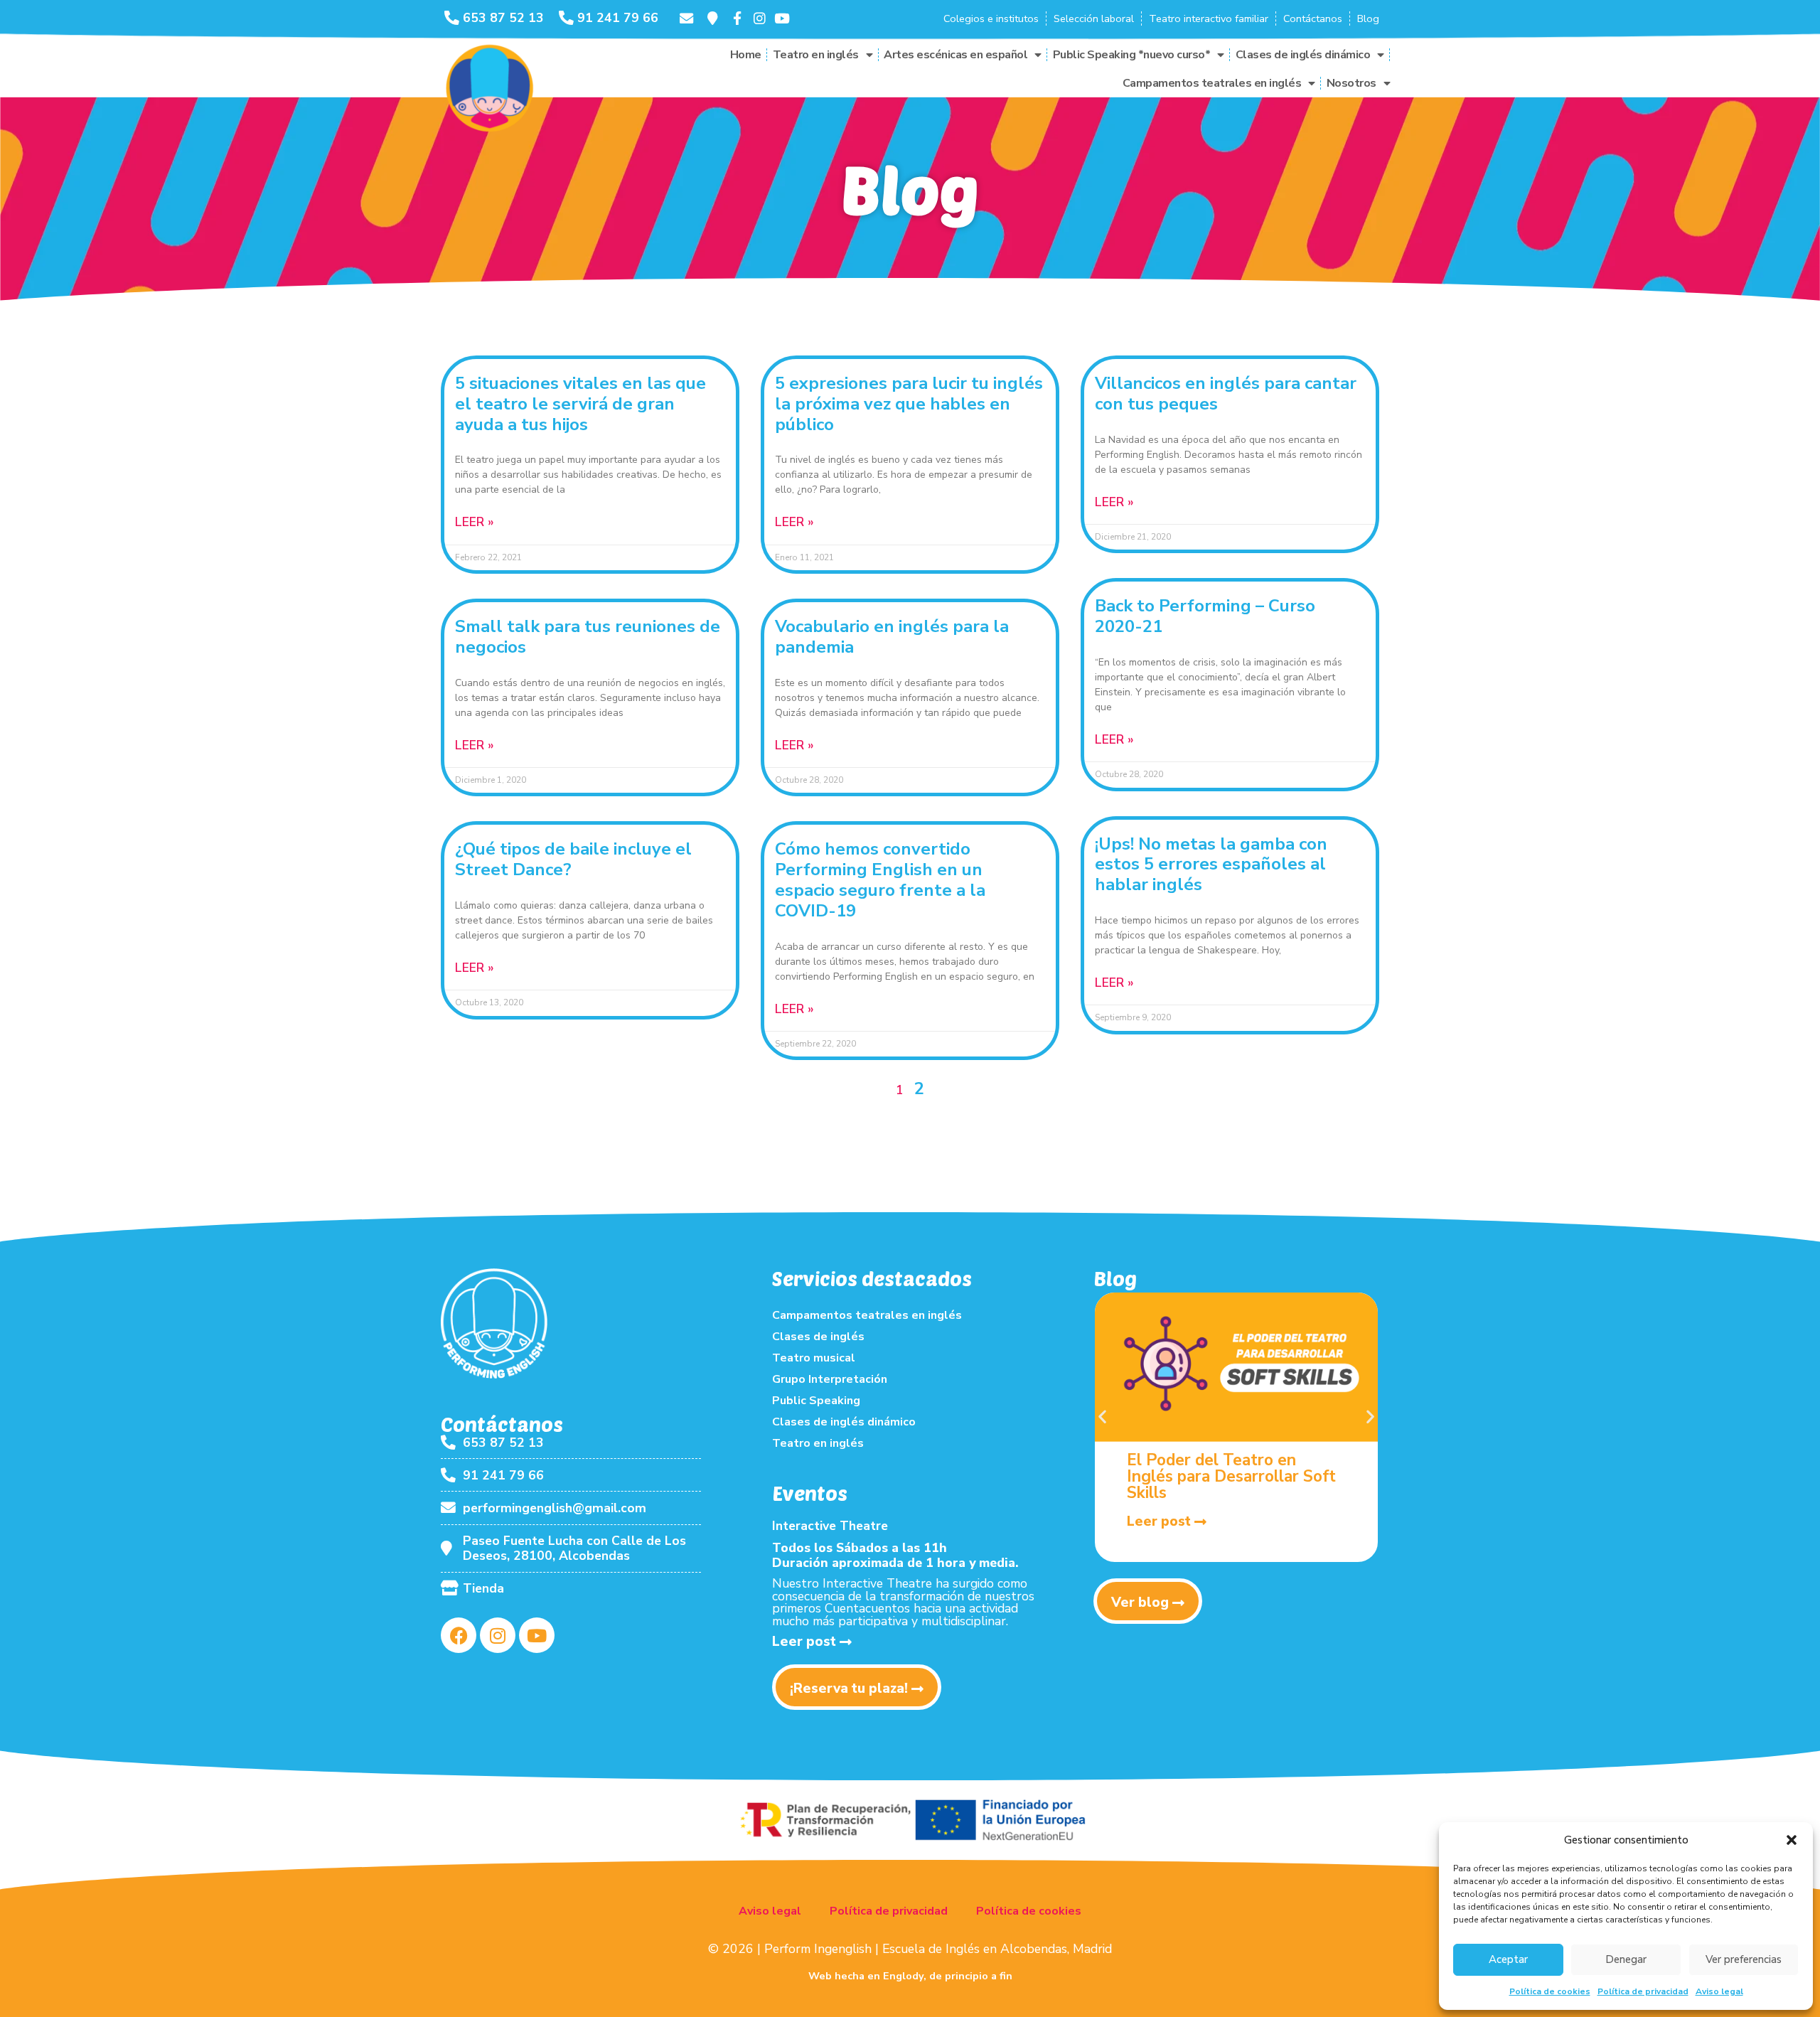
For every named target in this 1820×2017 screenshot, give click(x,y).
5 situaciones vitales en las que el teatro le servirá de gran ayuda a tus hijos (580, 404)
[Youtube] (537, 1635)
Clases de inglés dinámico (1303, 55)
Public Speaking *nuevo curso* (1132, 55)
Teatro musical (814, 1358)
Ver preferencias (1744, 1959)
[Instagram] (498, 1635)
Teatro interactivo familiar (1209, 18)
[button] (1792, 1840)
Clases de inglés (818, 1337)
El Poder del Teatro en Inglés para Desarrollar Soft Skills (1231, 1476)
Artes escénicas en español (955, 55)
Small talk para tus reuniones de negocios (588, 637)
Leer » (475, 522)
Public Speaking (816, 1401)
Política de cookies (1550, 1991)
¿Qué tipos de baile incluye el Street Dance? (573, 859)
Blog (1368, 18)
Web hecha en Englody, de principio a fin (910, 1976)
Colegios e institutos (991, 18)
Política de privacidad (1643, 1991)
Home (746, 55)
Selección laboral (1094, 18)
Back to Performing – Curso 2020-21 (1205, 616)
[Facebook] (459, 1635)
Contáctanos (1313, 18)
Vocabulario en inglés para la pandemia (892, 637)
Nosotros (1351, 83)
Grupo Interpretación (830, 1379)
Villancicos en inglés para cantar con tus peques (1226, 394)
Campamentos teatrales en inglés (1212, 83)
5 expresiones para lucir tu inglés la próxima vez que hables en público (909, 404)
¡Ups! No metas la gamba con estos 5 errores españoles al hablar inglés (1211, 865)
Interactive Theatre (830, 1526)
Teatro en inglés (816, 55)
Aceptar (1508, 1959)
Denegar (1626, 1959)
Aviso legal (1719, 1991)
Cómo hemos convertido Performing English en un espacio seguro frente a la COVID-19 (880, 879)
